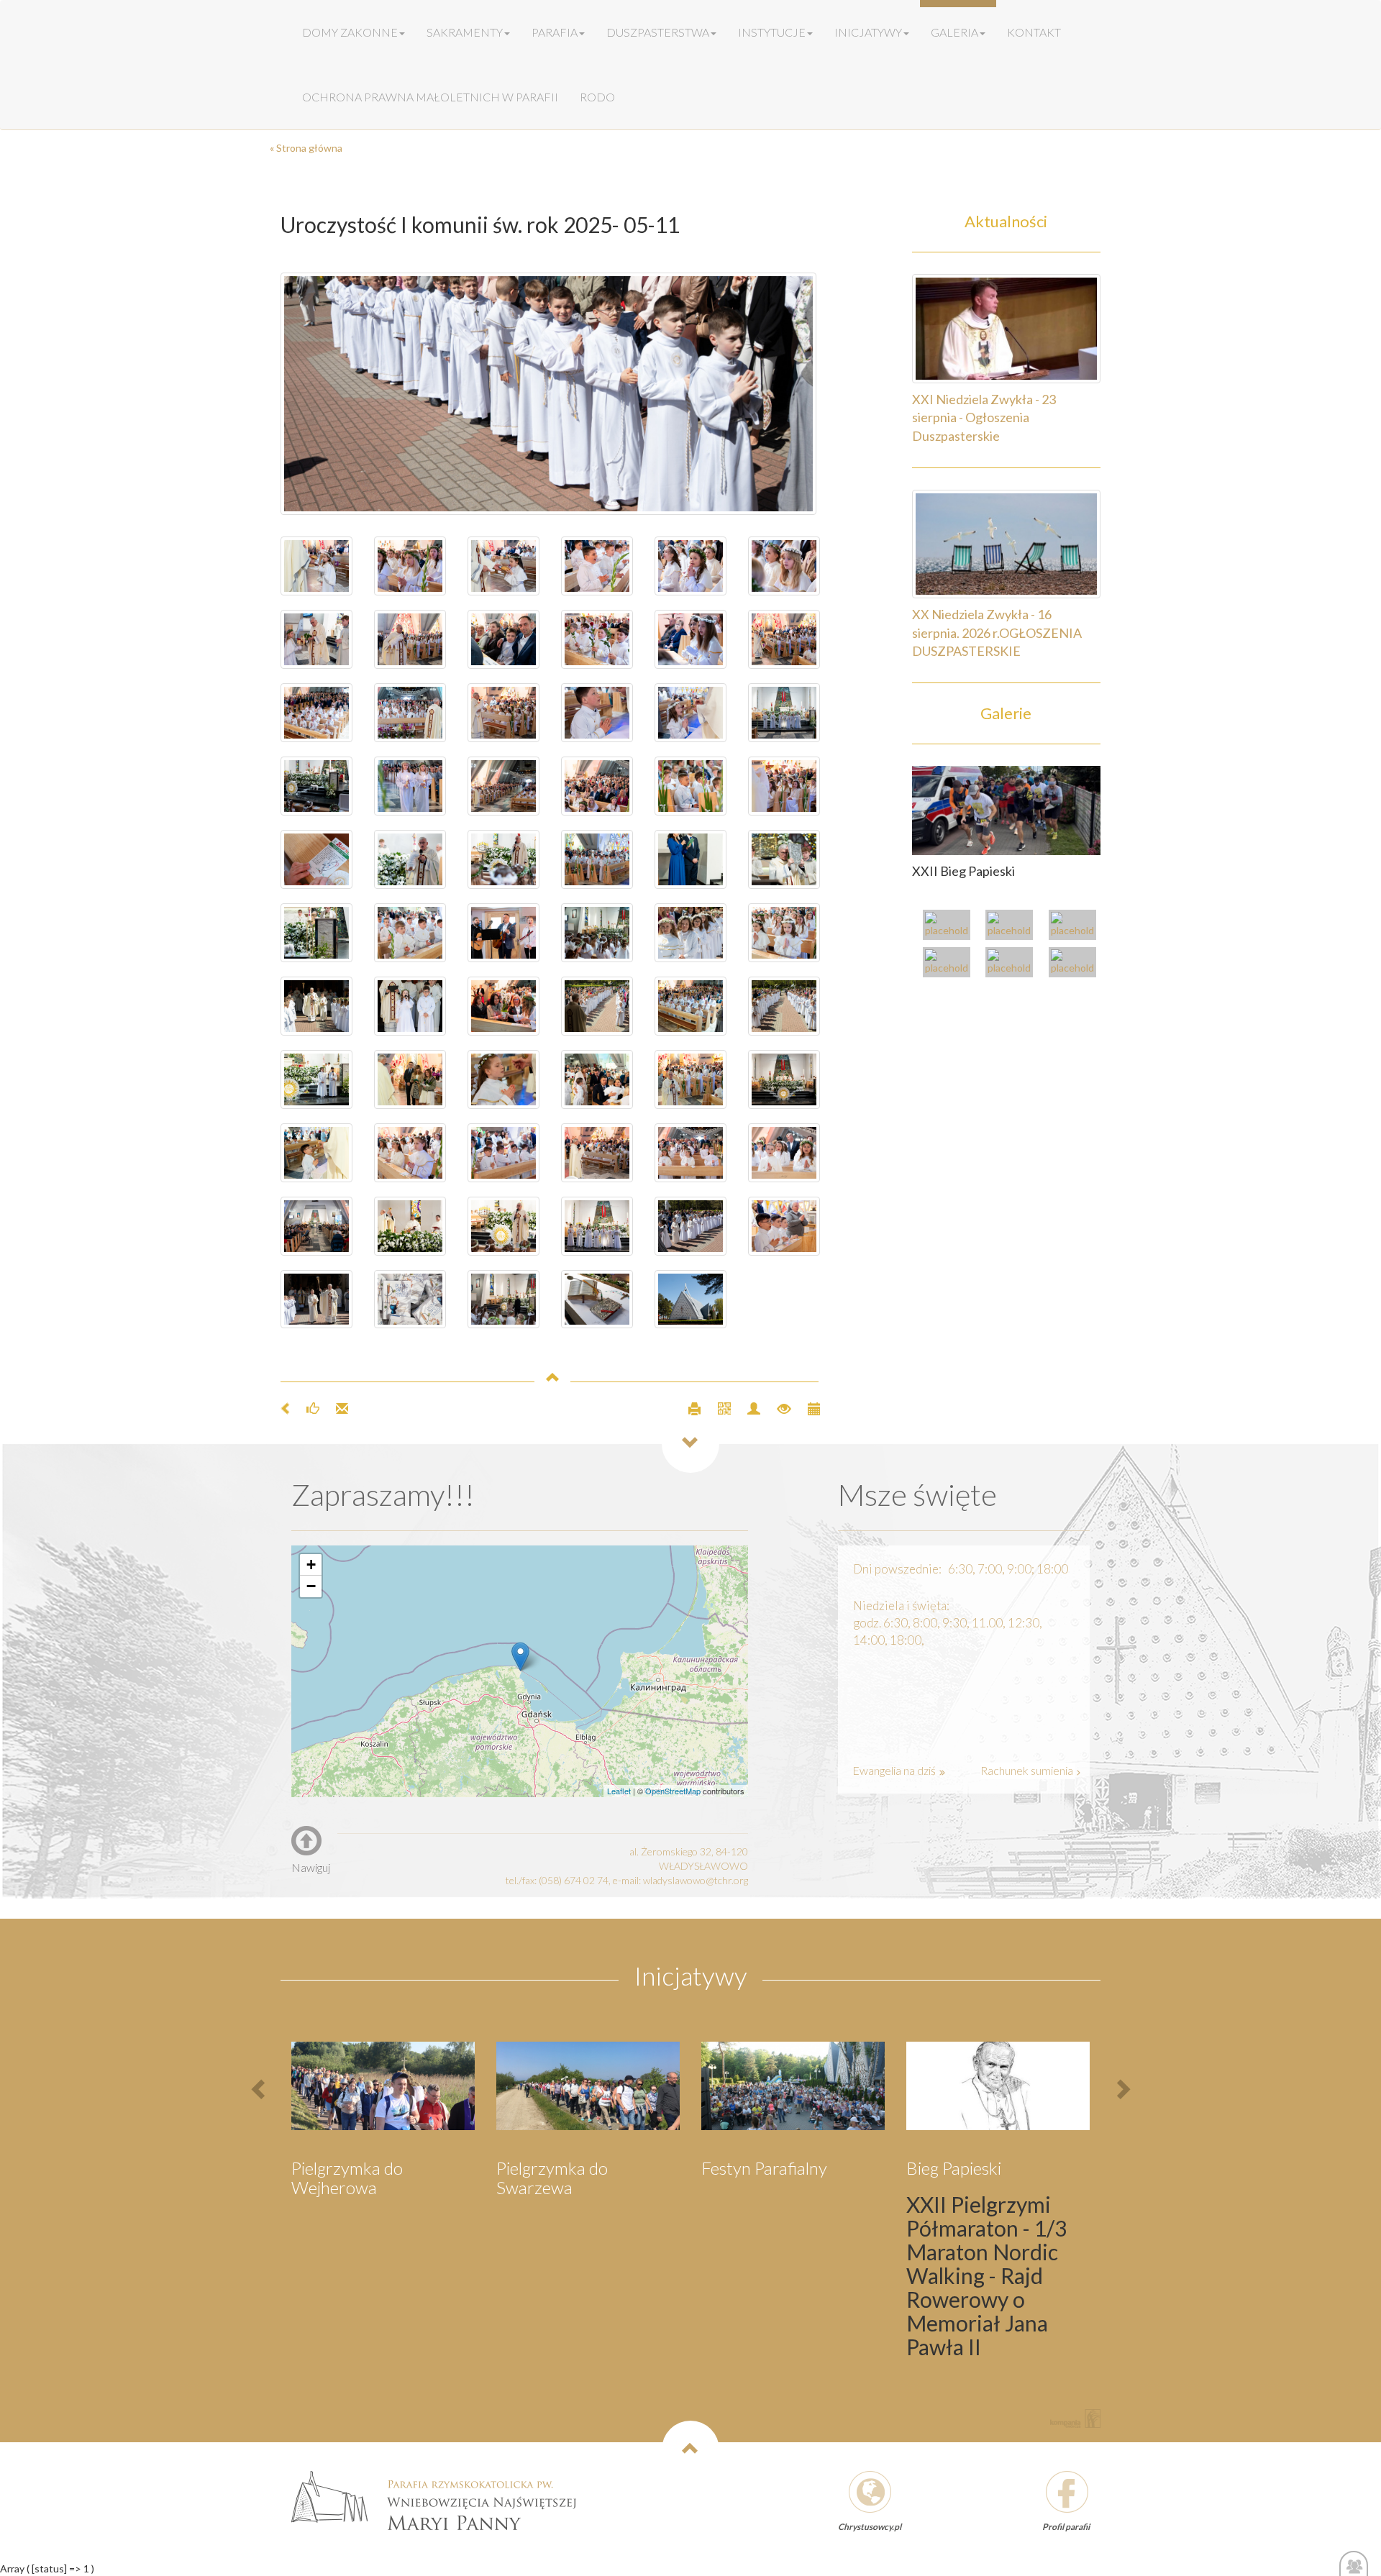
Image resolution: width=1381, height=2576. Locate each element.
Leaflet (619, 1791)
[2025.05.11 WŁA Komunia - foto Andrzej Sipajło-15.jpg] (410, 1226)
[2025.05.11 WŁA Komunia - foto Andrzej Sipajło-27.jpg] (784, 1006)
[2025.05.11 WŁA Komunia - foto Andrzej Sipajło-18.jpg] (503, 1153)
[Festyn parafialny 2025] (1076, 927)
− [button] (311, 1586)
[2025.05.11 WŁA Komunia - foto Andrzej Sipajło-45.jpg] (503, 786)
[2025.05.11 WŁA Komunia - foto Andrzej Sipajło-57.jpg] (690, 639)
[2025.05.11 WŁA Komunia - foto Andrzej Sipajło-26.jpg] (410, 1079)
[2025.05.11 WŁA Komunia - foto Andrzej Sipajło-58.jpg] (410, 566)
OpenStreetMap (673, 1791)
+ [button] (311, 1565)
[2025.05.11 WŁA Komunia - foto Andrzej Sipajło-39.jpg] (316, 933)
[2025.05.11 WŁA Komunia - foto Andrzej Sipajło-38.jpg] (690, 786)
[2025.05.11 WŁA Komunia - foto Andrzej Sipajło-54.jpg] (410, 713)
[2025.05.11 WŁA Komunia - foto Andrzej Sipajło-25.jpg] (503, 1006)
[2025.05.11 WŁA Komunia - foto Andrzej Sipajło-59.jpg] (597, 639)
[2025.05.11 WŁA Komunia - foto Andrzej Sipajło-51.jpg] (316, 786)
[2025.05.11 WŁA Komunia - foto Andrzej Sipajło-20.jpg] (316, 1153)
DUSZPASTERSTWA (658, 32)
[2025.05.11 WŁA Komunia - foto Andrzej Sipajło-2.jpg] (597, 1300)
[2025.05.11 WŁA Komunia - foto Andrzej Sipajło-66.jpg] (316, 566)
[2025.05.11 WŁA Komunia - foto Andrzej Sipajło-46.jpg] (784, 786)
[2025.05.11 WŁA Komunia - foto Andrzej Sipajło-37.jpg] (503, 933)
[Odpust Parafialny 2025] (950, 927)
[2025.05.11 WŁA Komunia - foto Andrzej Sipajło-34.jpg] (690, 859)
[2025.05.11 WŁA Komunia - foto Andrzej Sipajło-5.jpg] (550, 394)
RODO (597, 97)
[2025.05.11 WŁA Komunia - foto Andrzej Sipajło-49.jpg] (410, 786)
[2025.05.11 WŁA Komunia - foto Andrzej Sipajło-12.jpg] (316, 1226)
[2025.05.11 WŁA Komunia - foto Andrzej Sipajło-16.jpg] (410, 1153)
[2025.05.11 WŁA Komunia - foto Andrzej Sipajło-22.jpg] (690, 1079)
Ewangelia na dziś (895, 1770)
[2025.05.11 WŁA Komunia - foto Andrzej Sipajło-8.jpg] (784, 1153)
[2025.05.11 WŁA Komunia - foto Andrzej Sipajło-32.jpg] (410, 933)
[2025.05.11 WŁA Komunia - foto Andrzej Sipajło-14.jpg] (784, 1079)
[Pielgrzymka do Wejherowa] (950, 964)
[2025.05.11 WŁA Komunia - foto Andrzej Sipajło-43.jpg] (410, 859)
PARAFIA (555, 32)
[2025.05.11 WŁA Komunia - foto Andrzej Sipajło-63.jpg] (784, 566)
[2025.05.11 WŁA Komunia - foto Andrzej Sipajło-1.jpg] (690, 1300)
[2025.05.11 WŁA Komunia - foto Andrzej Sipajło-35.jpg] (597, 933)
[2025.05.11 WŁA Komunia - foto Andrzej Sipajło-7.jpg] (503, 1300)
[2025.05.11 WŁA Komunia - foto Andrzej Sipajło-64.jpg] (597, 566)
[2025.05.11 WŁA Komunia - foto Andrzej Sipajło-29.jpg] (597, 1006)
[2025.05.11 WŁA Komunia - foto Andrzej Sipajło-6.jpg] (316, 1300)
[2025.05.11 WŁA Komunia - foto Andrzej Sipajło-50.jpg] (316, 639)
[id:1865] (1007, 809)
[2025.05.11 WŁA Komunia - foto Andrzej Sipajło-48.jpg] (784, 713)
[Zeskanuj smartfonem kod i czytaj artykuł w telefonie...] (718, 1407)
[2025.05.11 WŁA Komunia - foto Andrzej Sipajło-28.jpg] (690, 933)
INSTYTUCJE (772, 32)
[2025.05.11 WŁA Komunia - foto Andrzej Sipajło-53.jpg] (597, 713)
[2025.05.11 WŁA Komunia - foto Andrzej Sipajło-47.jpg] (597, 786)
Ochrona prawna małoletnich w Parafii (430, 97)
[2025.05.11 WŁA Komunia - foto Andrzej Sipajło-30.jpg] (316, 1006)
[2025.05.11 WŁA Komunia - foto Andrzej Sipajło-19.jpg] (503, 1079)
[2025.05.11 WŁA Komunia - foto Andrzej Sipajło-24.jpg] (597, 1079)
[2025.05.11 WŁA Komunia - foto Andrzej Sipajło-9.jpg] (784, 1226)
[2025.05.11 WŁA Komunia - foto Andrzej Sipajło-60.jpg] (503, 639)
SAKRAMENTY (465, 32)
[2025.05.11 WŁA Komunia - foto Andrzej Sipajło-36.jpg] (597, 859)
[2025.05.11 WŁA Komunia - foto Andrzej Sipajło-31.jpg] (410, 1006)
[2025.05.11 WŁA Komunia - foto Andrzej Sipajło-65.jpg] (503, 566)
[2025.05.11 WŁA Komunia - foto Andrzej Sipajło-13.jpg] (597, 1226)
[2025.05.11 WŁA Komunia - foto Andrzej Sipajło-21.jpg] (690, 1006)
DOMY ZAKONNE (350, 32)
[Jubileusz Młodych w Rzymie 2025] (1013, 927)
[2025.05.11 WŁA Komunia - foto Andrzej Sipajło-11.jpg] (597, 1153)
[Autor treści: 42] (748, 1407)
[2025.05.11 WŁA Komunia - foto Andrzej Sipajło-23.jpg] (316, 1079)
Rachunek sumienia (1028, 1770)
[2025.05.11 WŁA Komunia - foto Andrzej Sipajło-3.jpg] (410, 1300)
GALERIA (954, 32)
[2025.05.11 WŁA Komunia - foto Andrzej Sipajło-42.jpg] (503, 859)
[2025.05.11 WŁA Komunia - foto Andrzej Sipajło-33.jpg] (784, 933)
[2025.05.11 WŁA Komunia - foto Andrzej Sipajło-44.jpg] (503, 713)
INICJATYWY (868, 32)
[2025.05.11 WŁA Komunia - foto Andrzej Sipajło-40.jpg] (784, 859)
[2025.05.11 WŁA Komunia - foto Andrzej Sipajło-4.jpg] (690, 1226)
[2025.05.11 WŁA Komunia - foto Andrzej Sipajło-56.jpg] (316, 713)
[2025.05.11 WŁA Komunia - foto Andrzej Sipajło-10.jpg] (503, 1226)
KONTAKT (1034, 32)
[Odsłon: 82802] (778, 1407)
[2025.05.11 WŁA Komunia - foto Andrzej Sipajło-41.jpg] (316, 859)
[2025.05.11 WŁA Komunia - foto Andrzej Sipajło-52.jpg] (690, 713)
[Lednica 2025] (1013, 964)
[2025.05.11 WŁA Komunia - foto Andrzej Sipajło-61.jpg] (410, 639)
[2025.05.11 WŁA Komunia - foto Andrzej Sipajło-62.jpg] (690, 566)
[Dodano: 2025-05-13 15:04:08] (807, 1407)
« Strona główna (306, 148)
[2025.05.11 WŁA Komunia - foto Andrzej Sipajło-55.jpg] (784, 639)
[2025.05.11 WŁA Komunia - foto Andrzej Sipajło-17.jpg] (690, 1153)
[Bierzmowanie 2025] (1076, 964)
